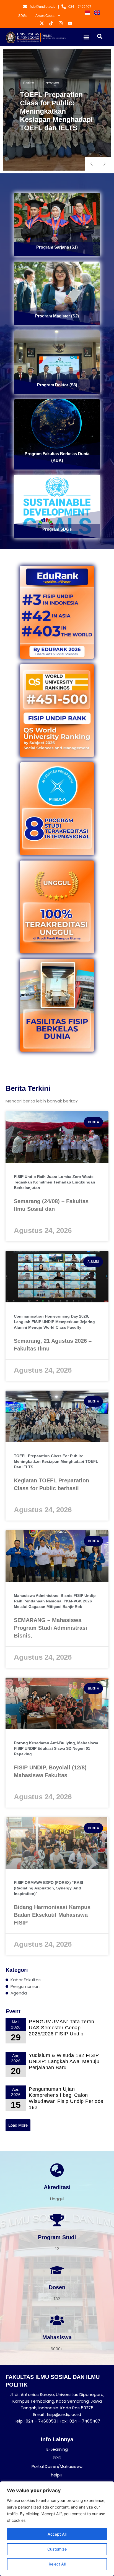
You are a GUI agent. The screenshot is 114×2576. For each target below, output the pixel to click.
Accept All (57, 2534)
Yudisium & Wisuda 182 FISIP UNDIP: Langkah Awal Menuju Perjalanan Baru (64, 2061)
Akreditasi (57, 2187)
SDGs (23, 16)
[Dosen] (57, 2270)
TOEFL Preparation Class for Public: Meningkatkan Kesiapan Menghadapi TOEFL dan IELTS (56, 1461)
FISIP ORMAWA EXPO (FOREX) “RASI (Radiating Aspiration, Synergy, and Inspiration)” (48, 1888)
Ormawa (51, 83)
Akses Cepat (45, 16)
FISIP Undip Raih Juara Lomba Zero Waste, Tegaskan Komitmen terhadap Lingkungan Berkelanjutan (55, 1182)
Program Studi (57, 2237)
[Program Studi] (57, 2220)
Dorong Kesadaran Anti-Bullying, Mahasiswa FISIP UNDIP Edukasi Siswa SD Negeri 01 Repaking (56, 1748)
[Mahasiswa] (57, 2320)
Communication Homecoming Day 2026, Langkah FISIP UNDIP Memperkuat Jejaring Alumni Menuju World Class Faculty (54, 1322)
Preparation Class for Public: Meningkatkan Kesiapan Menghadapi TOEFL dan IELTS (56, 111)
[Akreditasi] (57, 2170)
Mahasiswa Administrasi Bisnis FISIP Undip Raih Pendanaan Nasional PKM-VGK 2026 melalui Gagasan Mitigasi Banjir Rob (55, 1601)
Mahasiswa (57, 2337)
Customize (57, 2549)
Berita (29, 83)
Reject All (57, 2564)
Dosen (57, 2287)
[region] (57, 2529)
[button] (86, 37)
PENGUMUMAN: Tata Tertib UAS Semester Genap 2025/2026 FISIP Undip (62, 2028)
